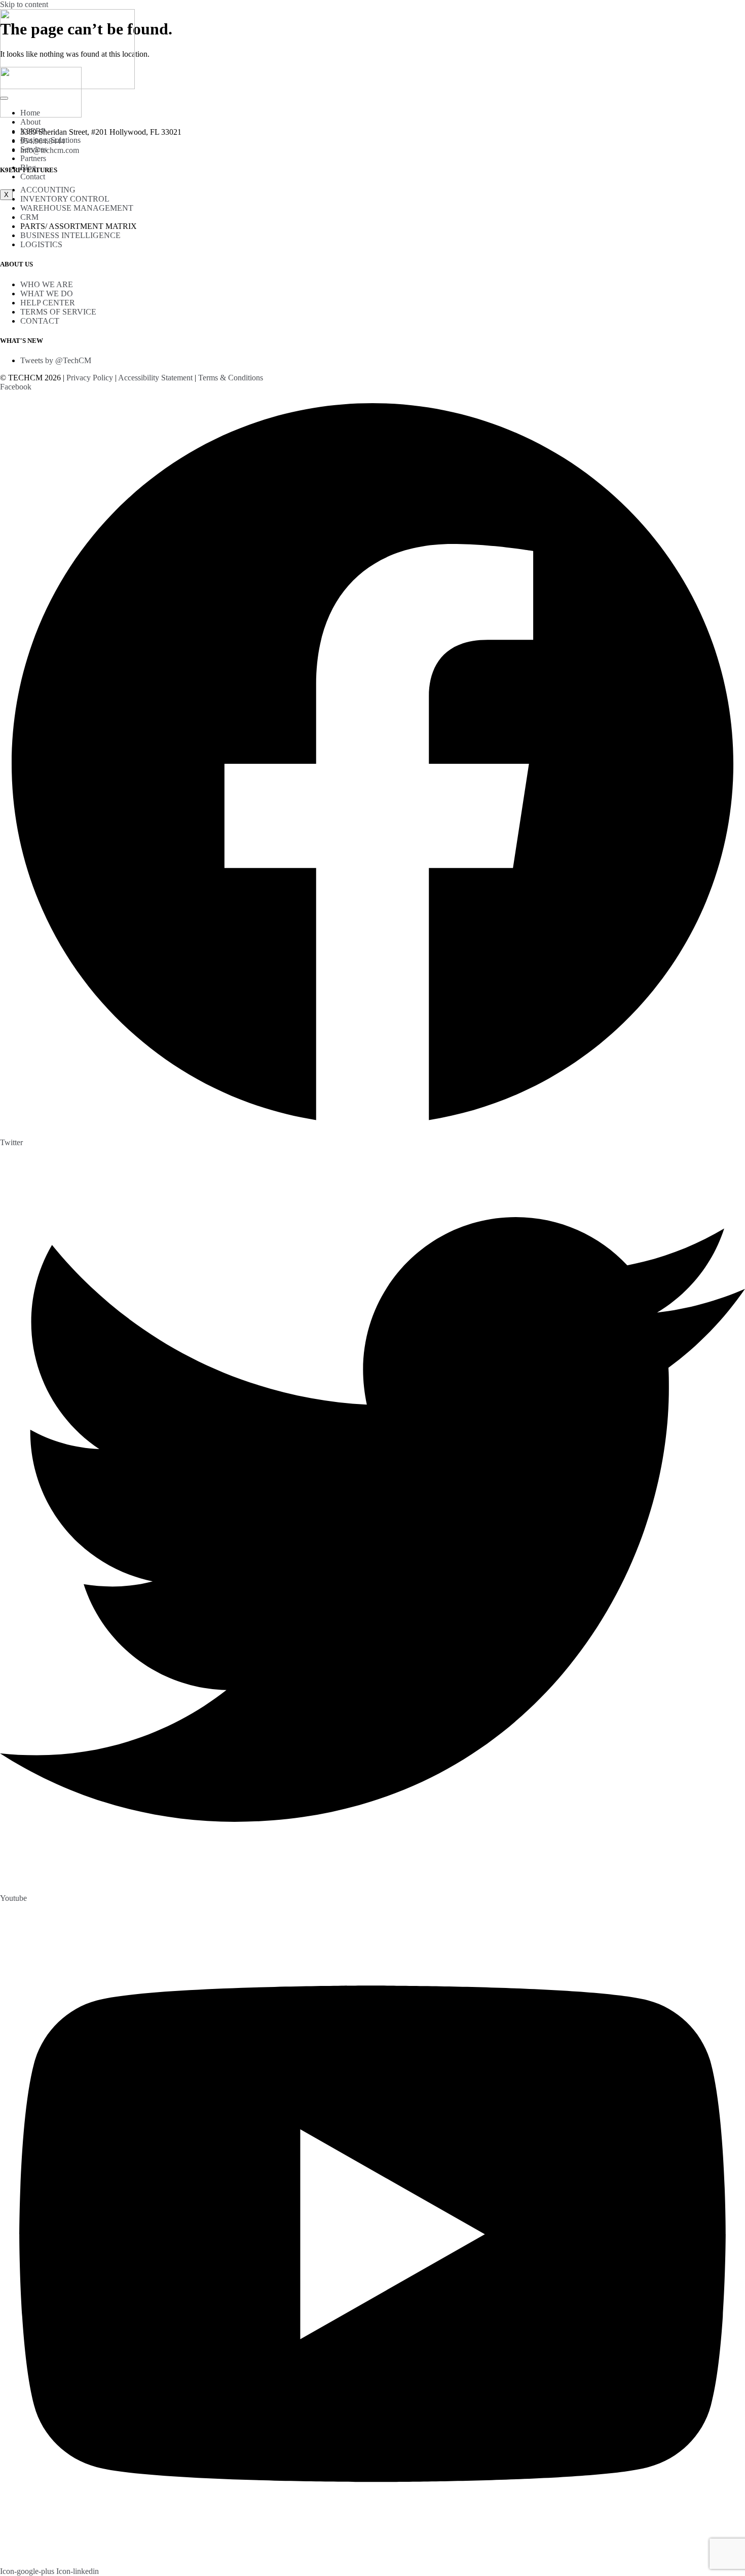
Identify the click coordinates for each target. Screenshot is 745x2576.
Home (30, 113)
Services (34, 149)
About (30, 122)
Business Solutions (50, 140)
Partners (33, 158)
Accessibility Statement (155, 378)
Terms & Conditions (231, 378)
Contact (33, 177)
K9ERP (33, 131)
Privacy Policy (90, 378)
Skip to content (24, 4)
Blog (28, 167)
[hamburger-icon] (4, 98)
